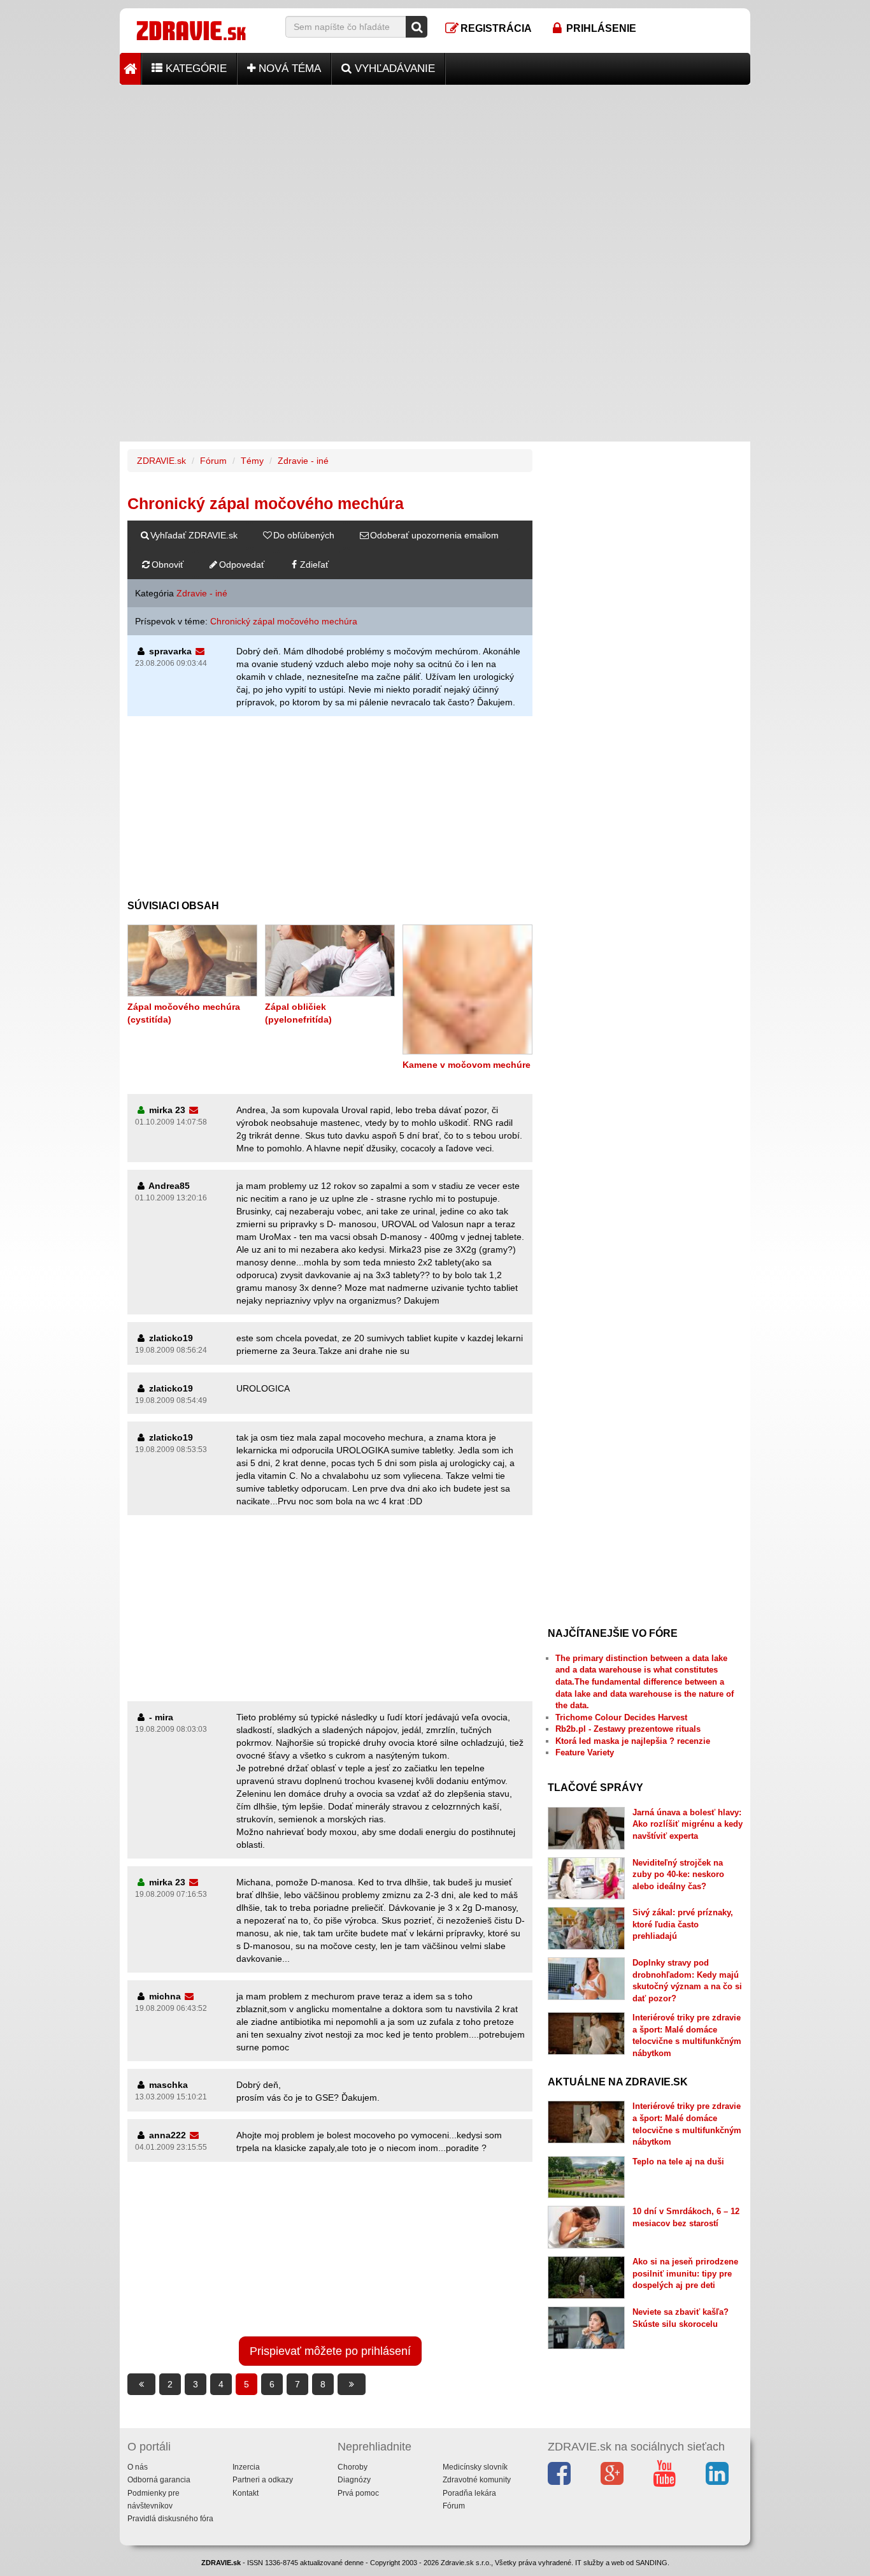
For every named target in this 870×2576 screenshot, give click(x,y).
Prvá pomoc (358, 2493)
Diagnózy (354, 2480)
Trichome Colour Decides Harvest (621, 1717)
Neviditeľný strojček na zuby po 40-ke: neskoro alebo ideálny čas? (678, 1874)
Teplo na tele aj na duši (678, 2162)
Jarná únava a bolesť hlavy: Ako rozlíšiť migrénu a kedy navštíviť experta (688, 1824)
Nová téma (288, 68)
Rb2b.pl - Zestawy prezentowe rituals (628, 1729)
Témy (252, 461)
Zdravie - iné (303, 461)
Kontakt (246, 2493)
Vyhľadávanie (393, 68)
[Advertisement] (435, 174)
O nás (138, 2467)
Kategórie (195, 68)
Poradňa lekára (469, 2493)
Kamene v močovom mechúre (467, 1065)
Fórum (213, 461)
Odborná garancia (159, 2480)
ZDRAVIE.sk (161, 461)
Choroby (353, 2467)
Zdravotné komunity (477, 2480)
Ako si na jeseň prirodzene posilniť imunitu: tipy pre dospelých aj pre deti (685, 2273)
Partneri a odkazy (263, 2480)
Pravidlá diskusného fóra (170, 2519)
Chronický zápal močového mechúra (284, 621)
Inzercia (246, 2467)
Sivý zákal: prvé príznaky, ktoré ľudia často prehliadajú (683, 1924)
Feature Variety (585, 1752)
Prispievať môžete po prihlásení (330, 2351)
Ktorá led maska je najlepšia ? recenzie (633, 1741)
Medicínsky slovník (475, 2467)
